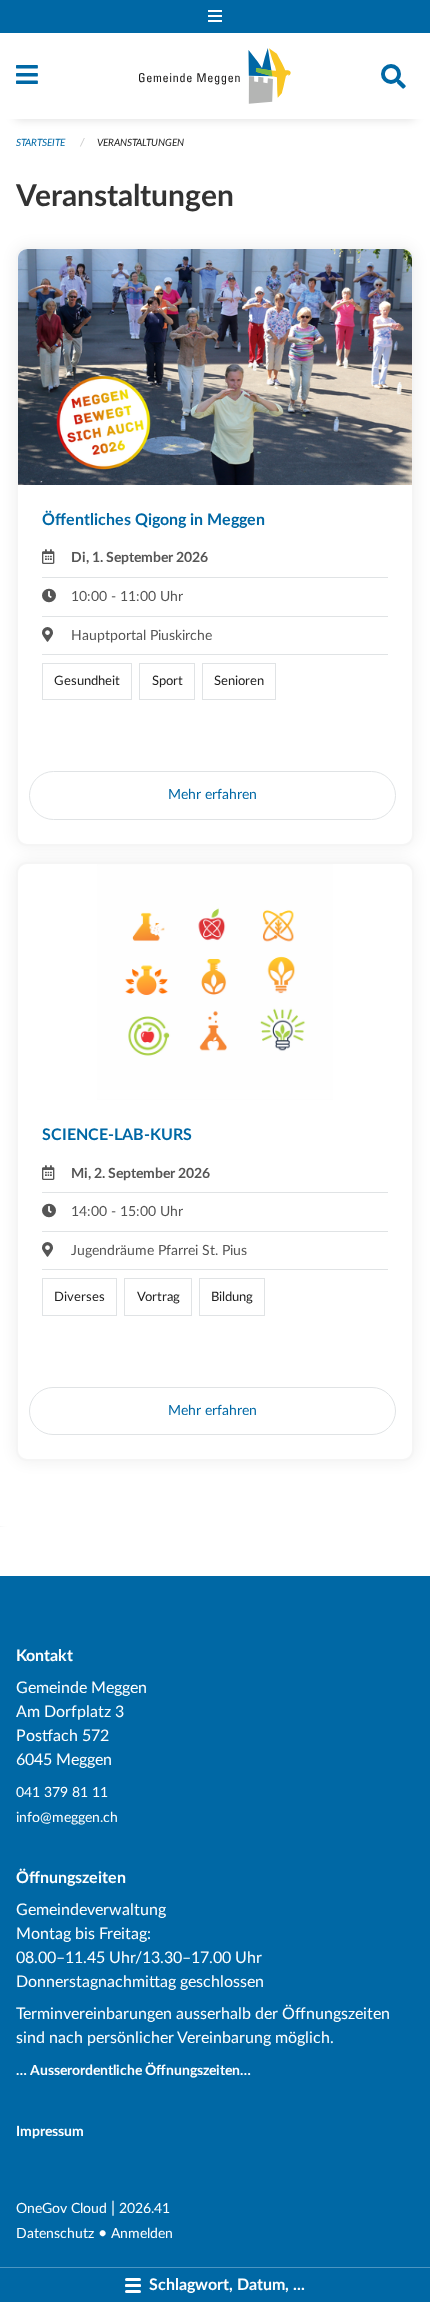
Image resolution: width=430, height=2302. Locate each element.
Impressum (50, 2131)
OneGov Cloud (61, 2208)
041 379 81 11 (62, 1792)
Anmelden (142, 2233)
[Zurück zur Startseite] (215, 76)
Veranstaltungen (140, 143)
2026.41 (144, 2208)
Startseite (40, 143)
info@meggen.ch (67, 1817)
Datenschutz (55, 2233)
